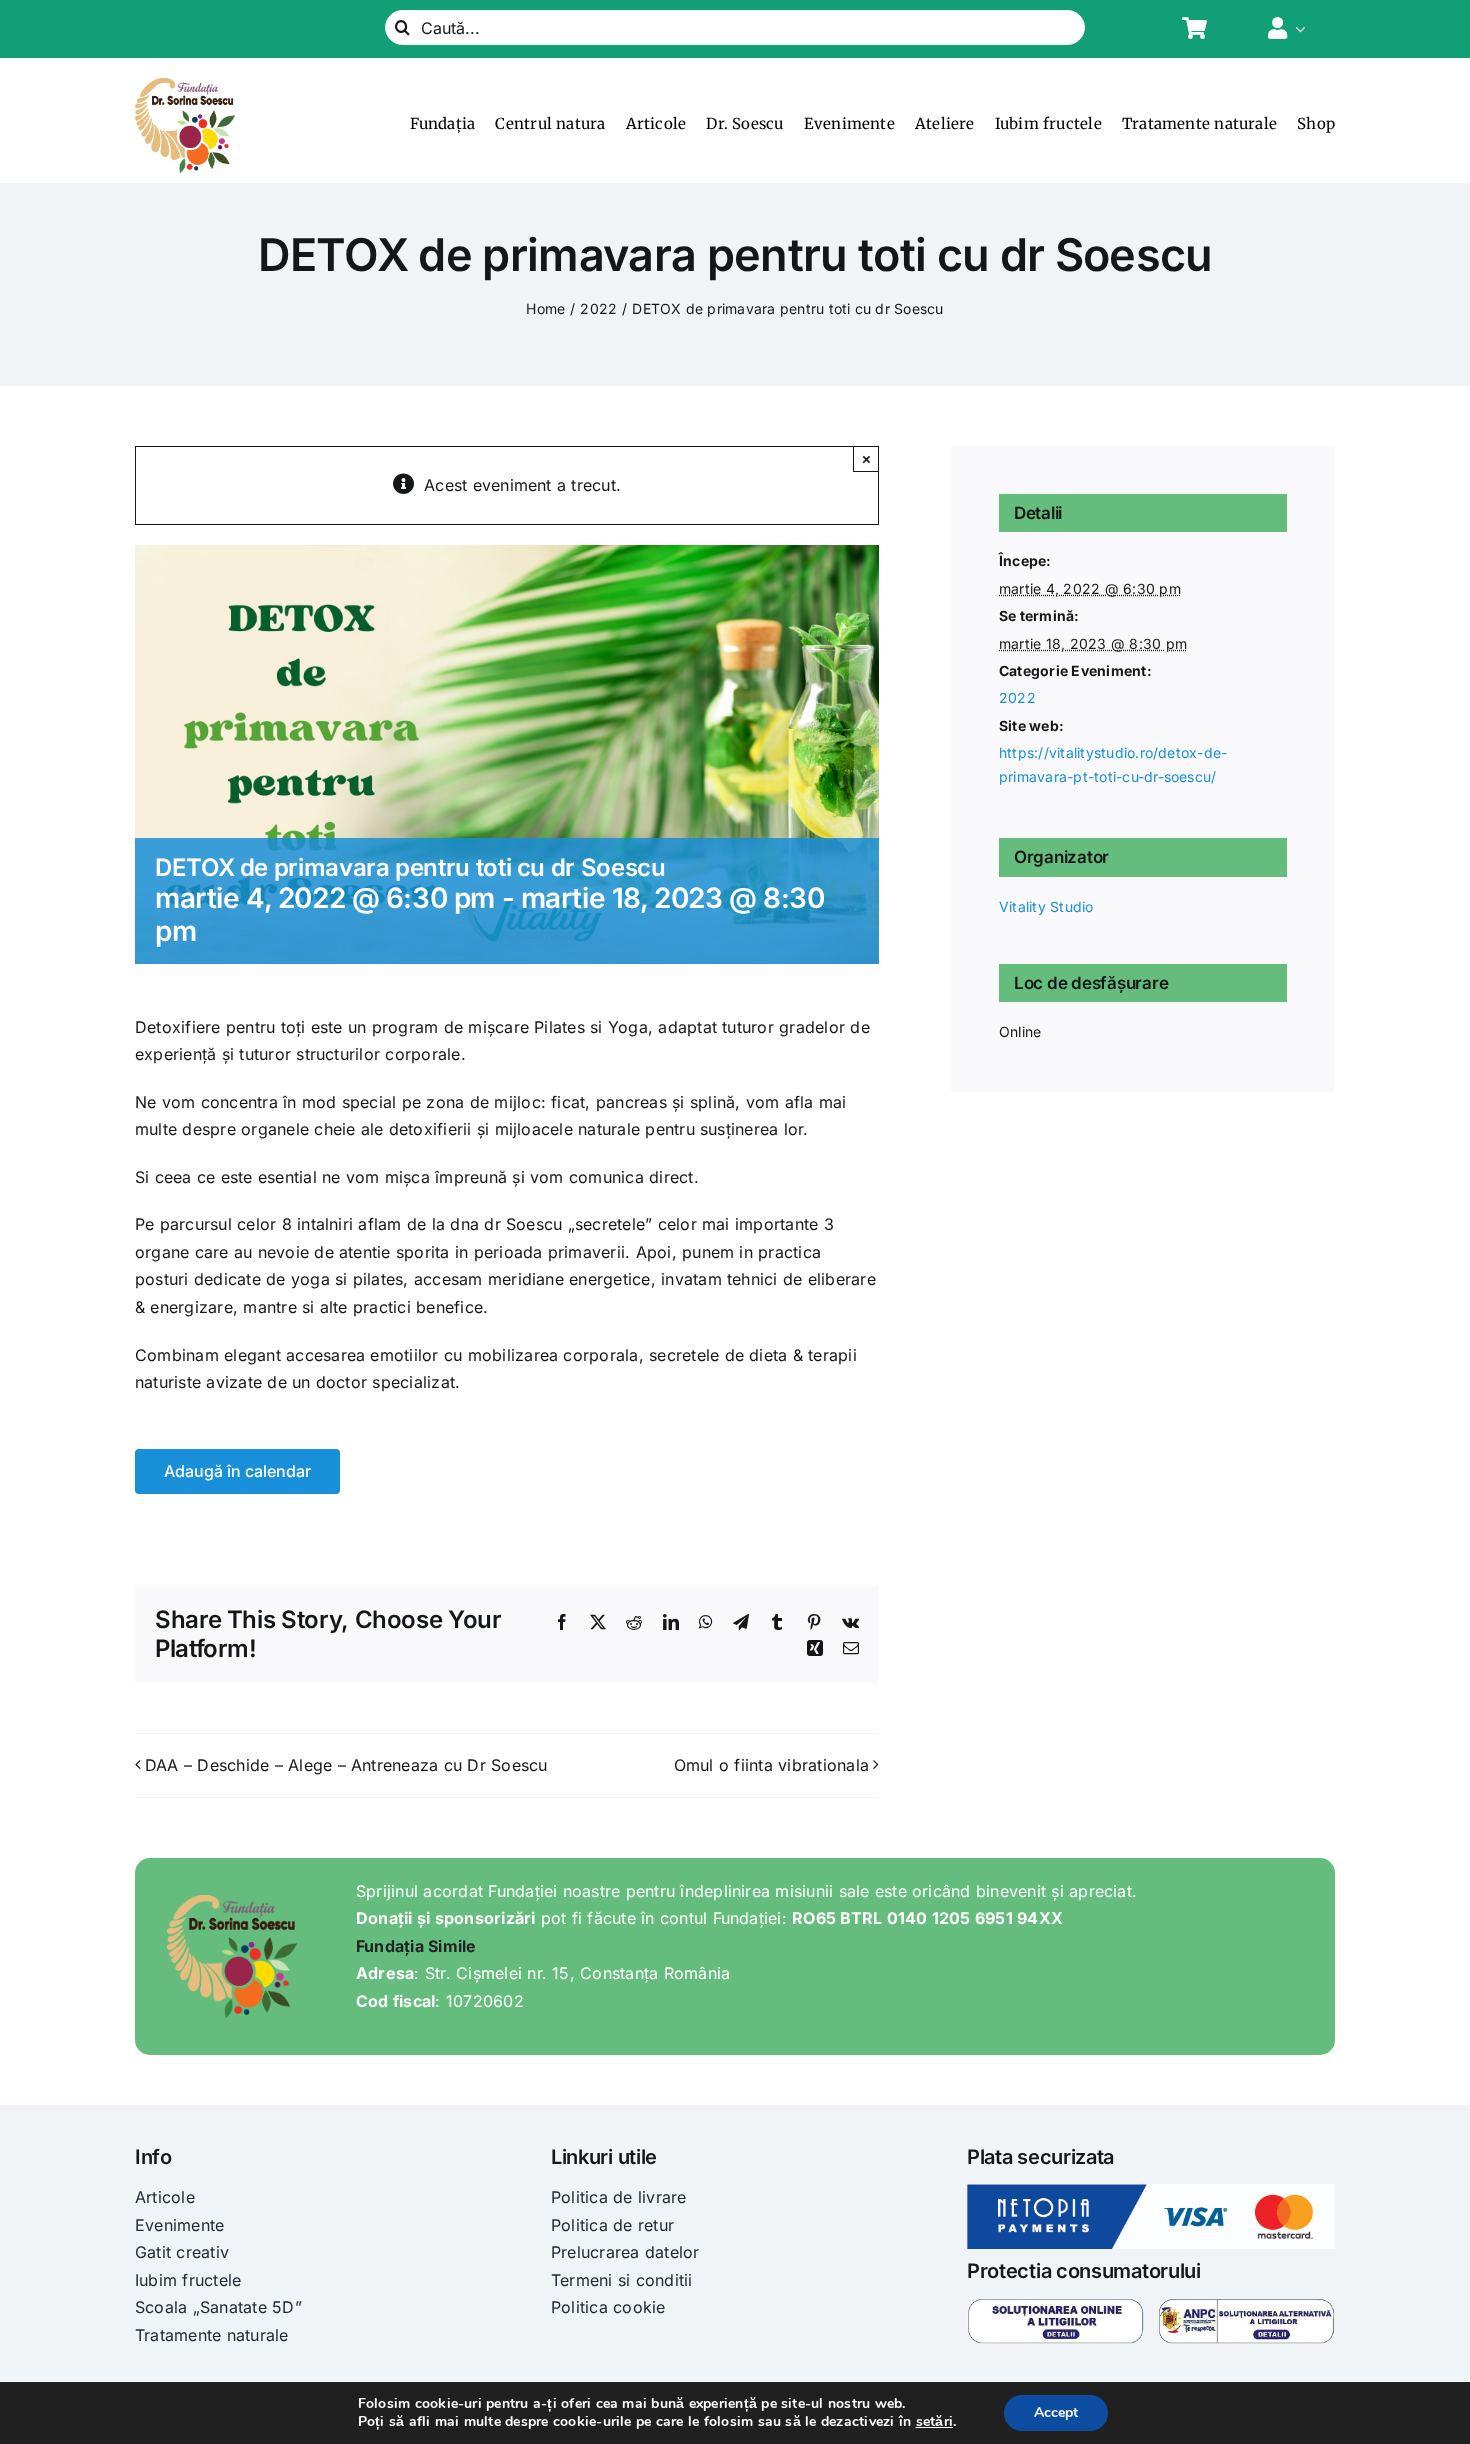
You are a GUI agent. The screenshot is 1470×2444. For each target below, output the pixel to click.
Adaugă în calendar (237, 1471)
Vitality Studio (1046, 906)
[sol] (1055, 2306)
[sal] (1246, 2306)
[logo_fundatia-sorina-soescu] (185, 86)
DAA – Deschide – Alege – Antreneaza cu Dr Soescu (346, 1765)
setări (934, 2422)
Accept (1056, 2412)
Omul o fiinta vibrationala (771, 1765)
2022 (1017, 697)
